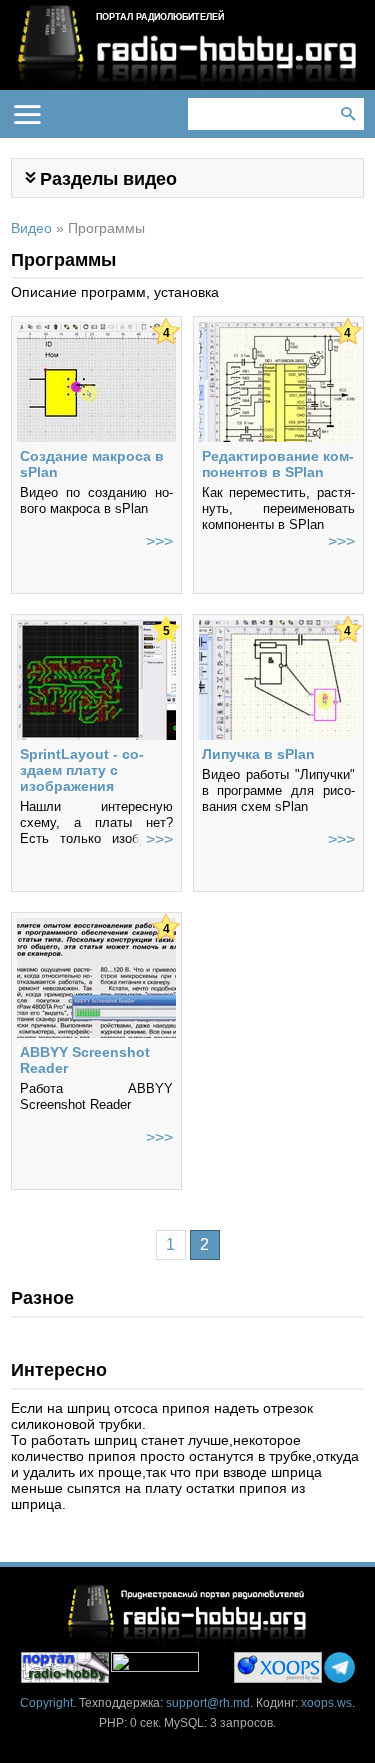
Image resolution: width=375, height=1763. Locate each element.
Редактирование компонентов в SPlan (278, 464)
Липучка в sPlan (258, 754)
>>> (159, 541)
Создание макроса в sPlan (92, 464)
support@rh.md (208, 1703)
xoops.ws (326, 1703)
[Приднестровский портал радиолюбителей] (65, 1667)
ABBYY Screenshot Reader (85, 1060)
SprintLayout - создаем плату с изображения (82, 770)
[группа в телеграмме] (339, 1667)
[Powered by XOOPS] (278, 1667)
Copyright (46, 1703)
